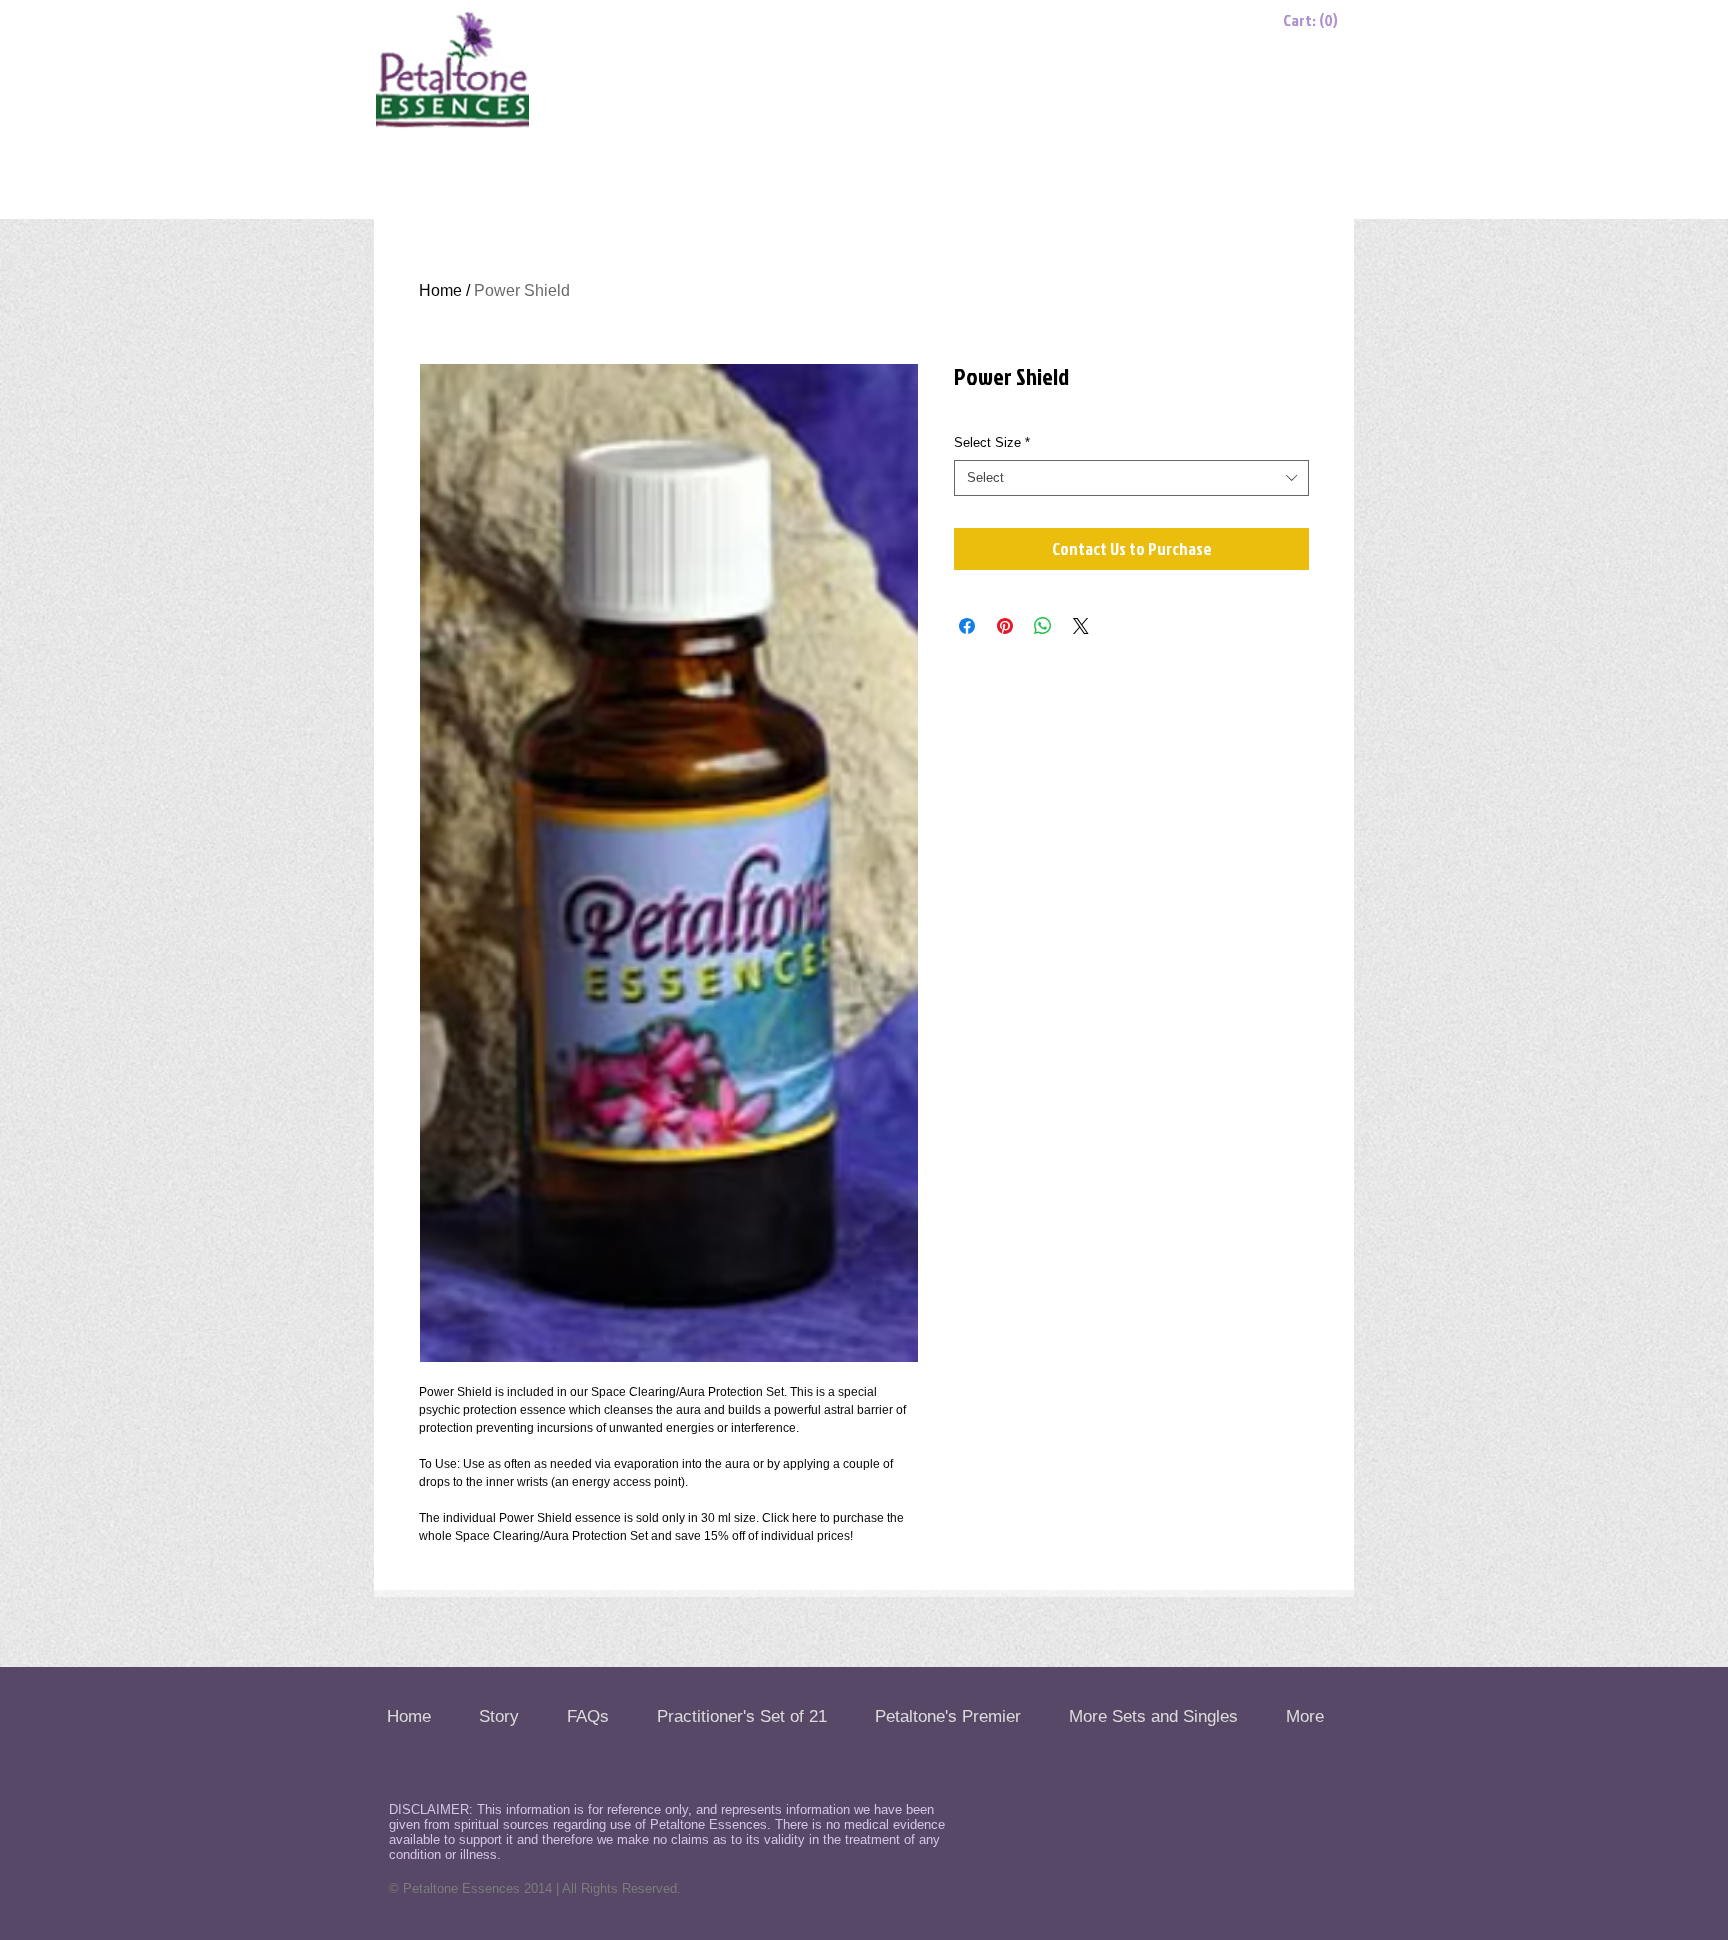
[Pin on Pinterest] (1005, 626)
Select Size (992, 442)
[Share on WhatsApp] (1043, 626)
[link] (1314, 20)
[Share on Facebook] (967, 626)
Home (440, 290)
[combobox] (1131, 478)
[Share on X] (1081, 626)
